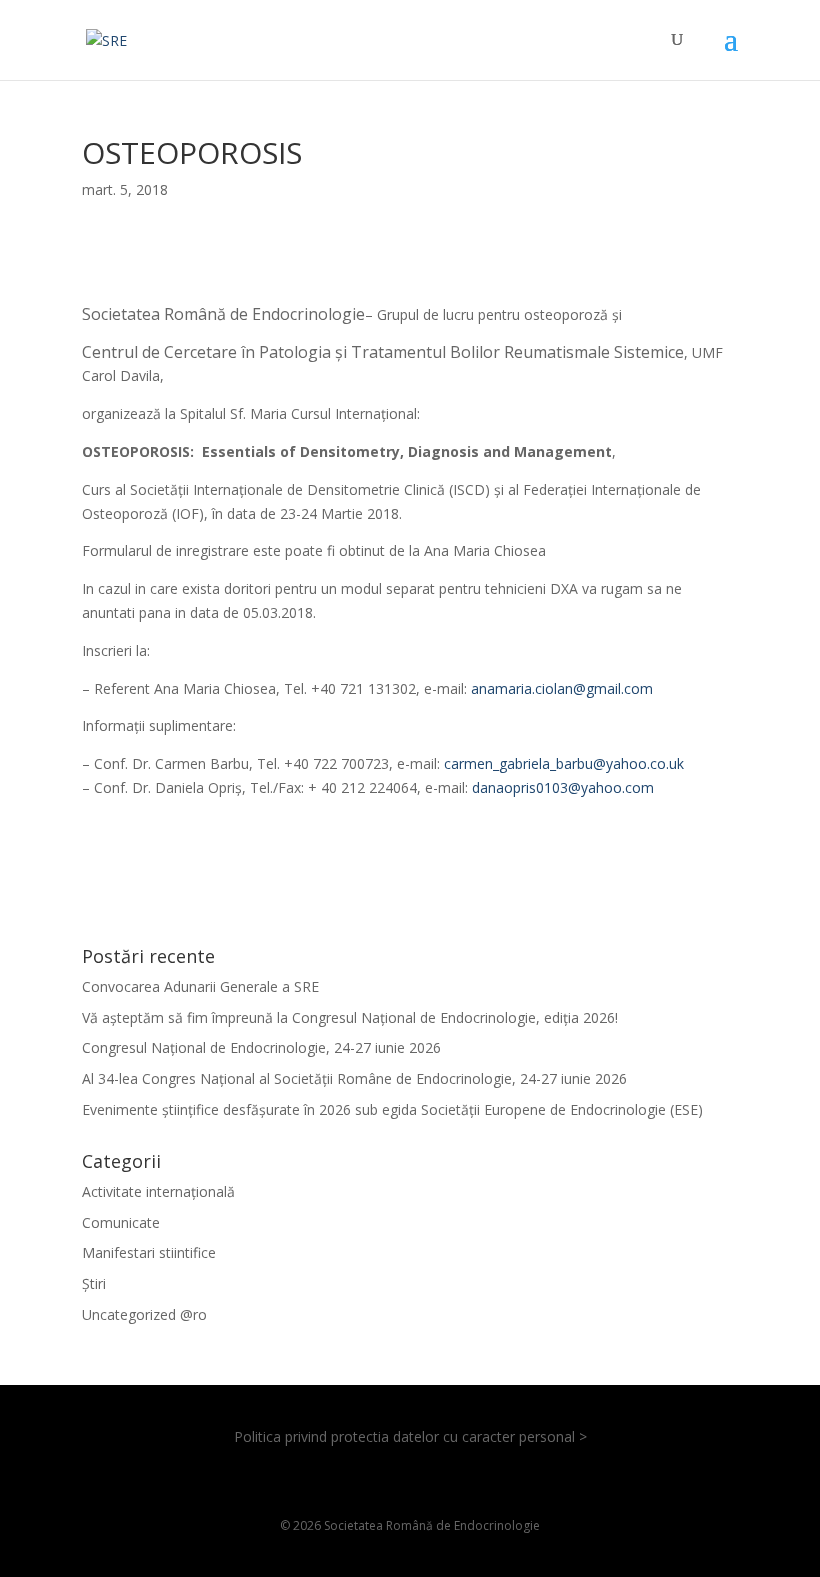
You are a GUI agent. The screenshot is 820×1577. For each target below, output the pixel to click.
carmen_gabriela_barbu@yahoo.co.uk (564, 763)
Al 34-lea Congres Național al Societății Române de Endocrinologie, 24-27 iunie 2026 (354, 1078)
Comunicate (121, 1222)
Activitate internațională (158, 1191)
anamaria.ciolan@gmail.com (562, 688)
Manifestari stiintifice (149, 1252)
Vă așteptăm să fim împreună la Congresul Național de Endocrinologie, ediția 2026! (350, 1017)
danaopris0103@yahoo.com (563, 787)
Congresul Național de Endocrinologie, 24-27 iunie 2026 (261, 1047)
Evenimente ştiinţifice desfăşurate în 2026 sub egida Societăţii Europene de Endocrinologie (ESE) (392, 1109)
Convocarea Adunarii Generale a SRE (200, 986)
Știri (94, 1283)
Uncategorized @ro (144, 1314)
